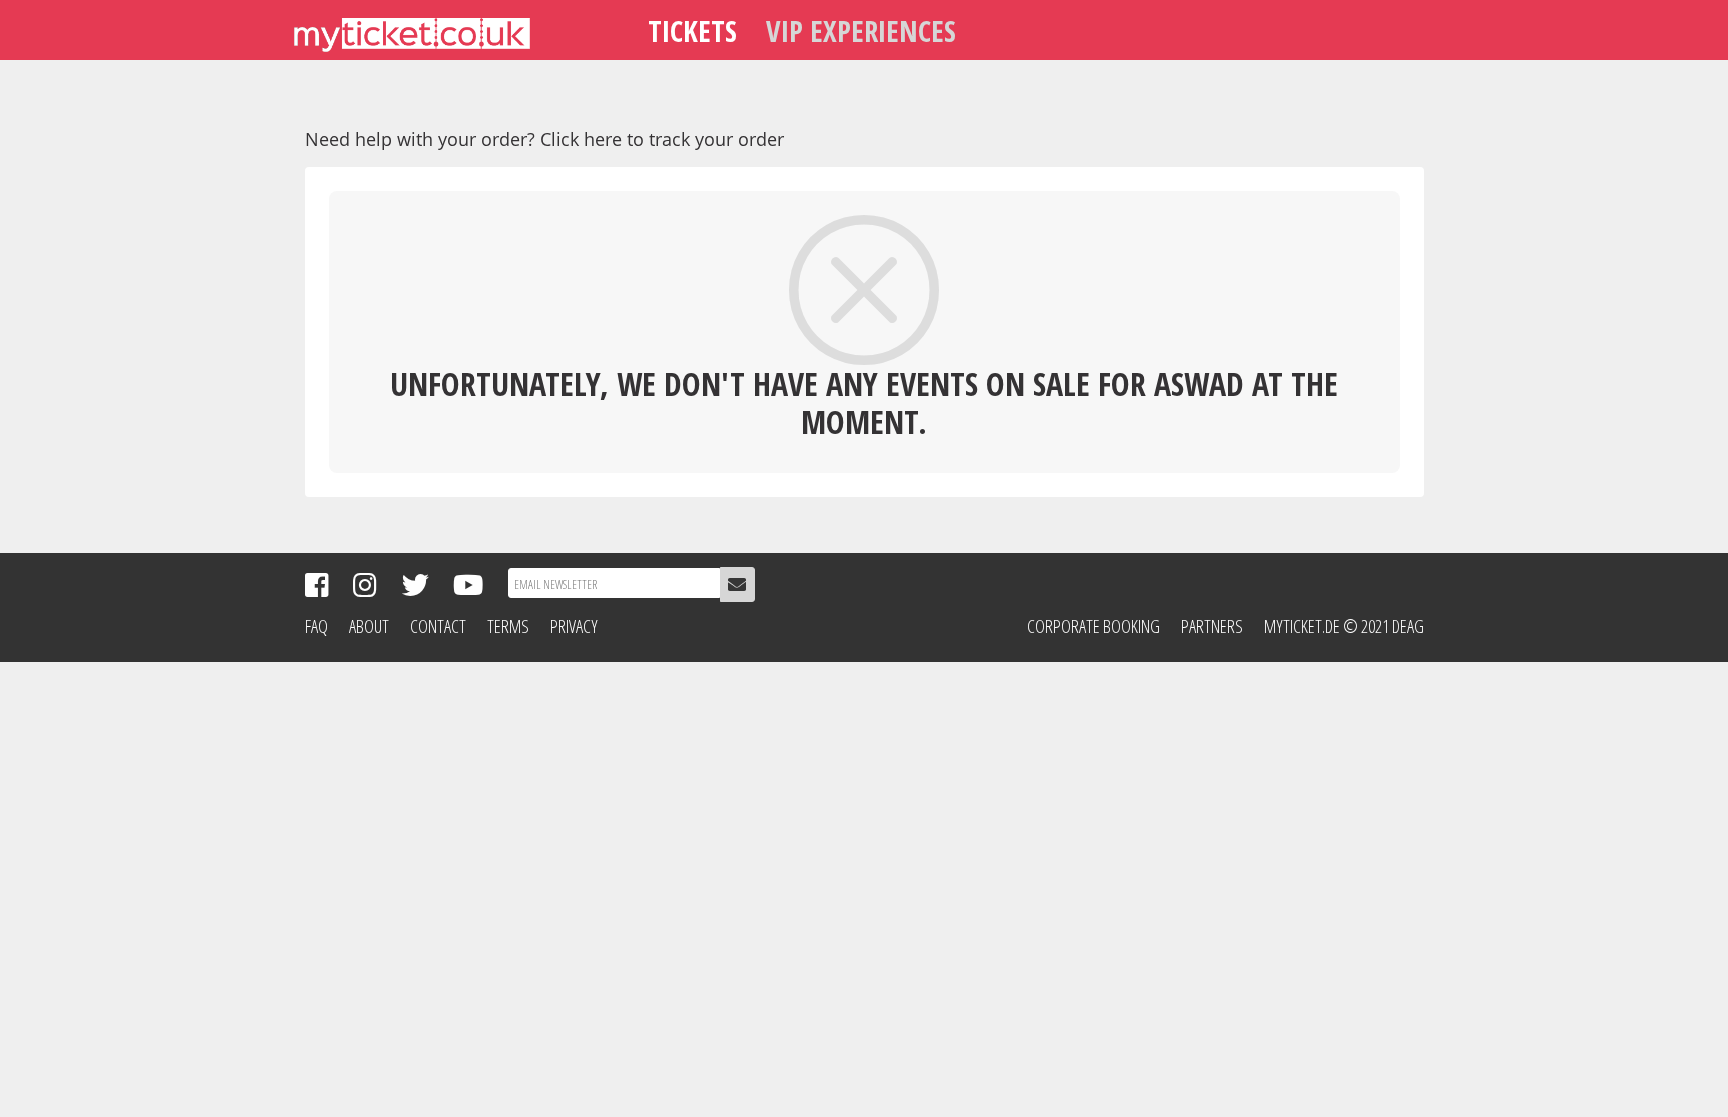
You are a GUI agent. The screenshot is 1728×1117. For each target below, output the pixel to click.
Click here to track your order (662, 139)
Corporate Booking (1093, 626)
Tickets (692, 30)
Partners (1212, 626)
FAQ (316, 626)
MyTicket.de (1302, 626)
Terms (508, 626)
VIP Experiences (861, 30)
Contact (438, 626)
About (369, 626)
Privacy (574, 626)
